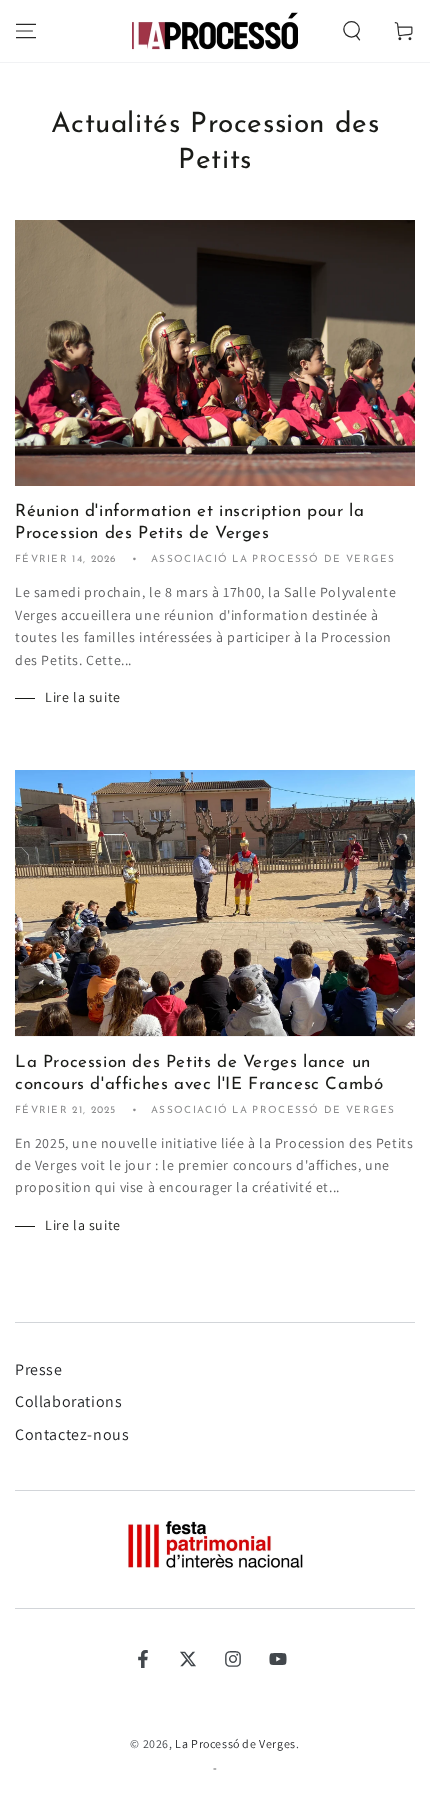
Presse (39, 1369)
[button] (352, 31)
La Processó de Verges (235, 1743)
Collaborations (68, 1401)
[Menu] (26, 31)
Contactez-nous (72, 1434)
